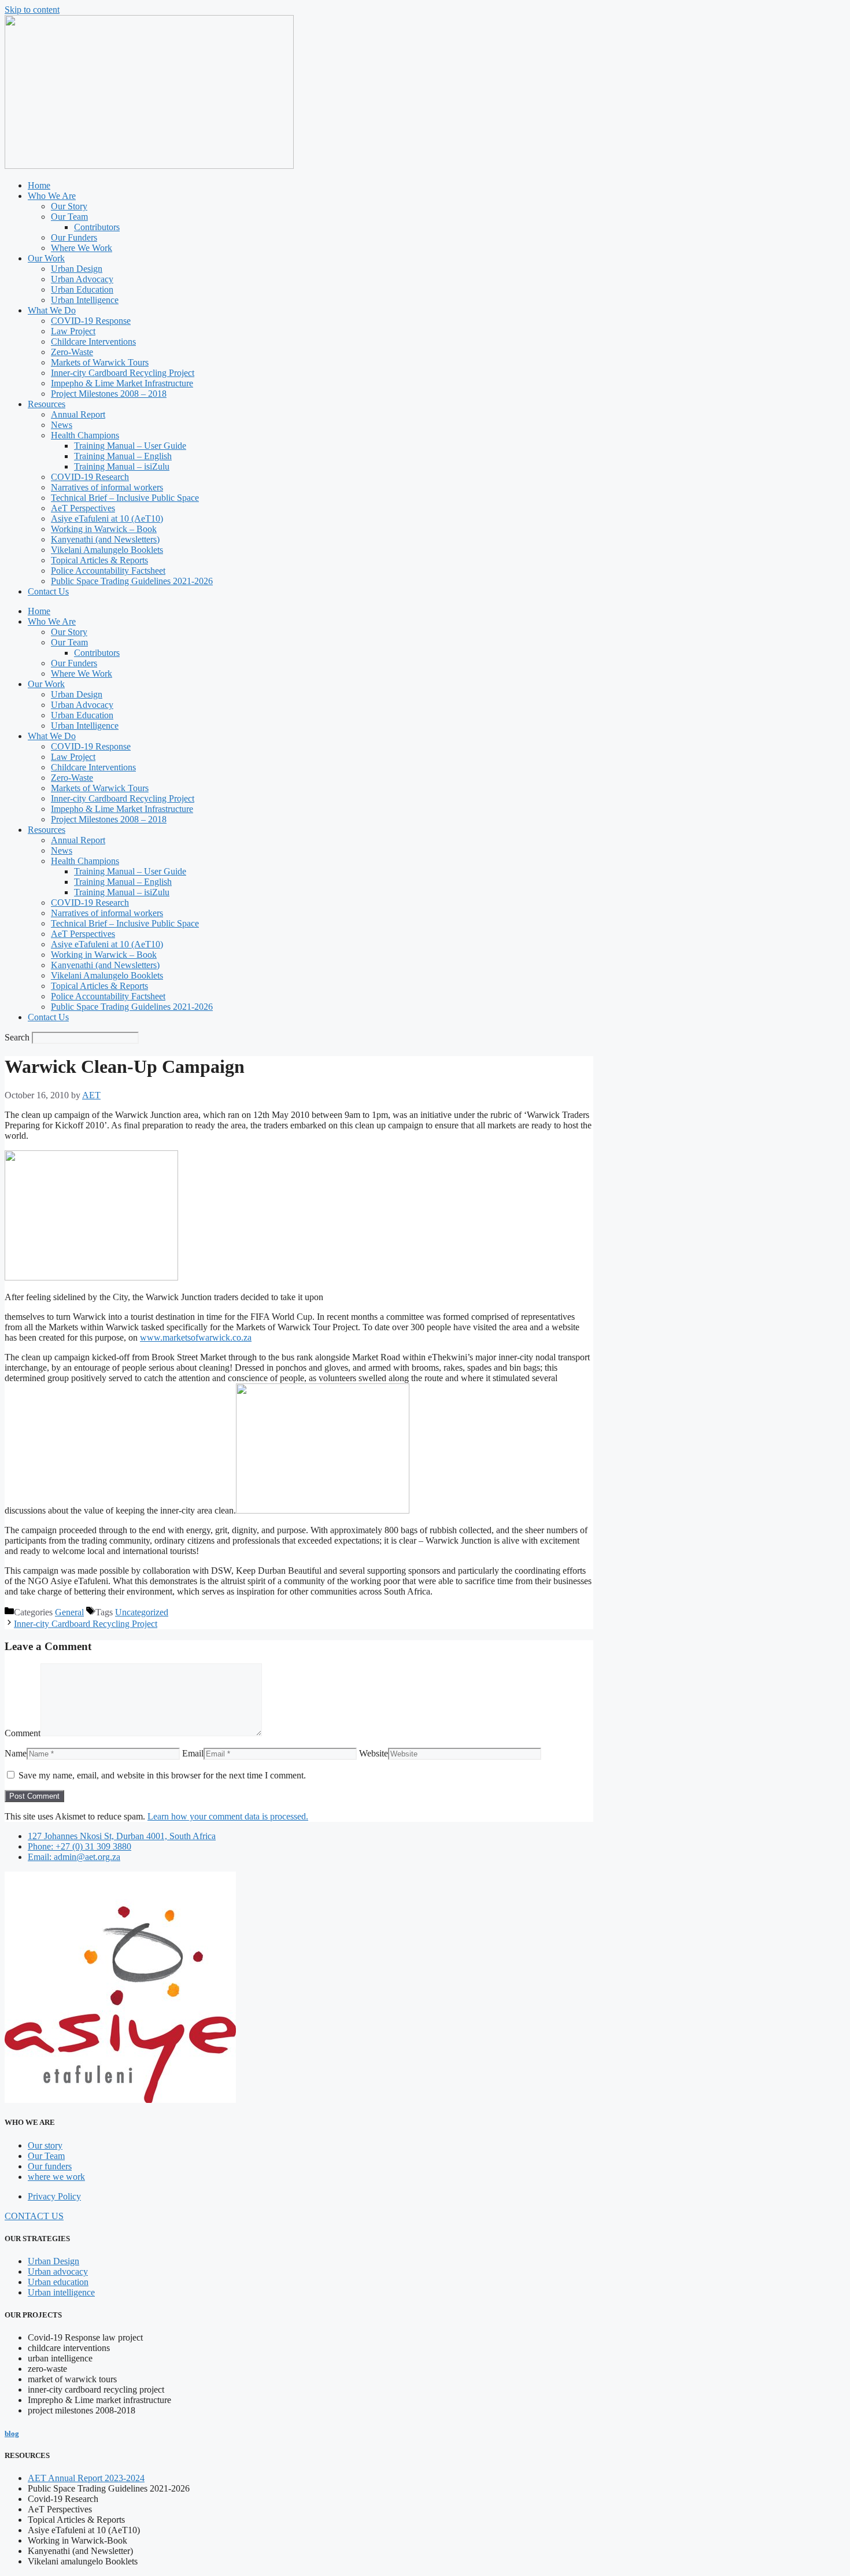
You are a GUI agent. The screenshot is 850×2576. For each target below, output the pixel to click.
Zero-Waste (72, 352)
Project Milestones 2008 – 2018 (109, 394)
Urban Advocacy (82, 279)
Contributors (97, 227)
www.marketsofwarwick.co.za (196, 1337)
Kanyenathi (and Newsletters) (105, 539)
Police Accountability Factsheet (108, 571)
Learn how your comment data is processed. (228, 1816)
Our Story (69, 206)
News (62, 425)
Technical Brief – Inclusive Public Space (125, 498)
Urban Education (82, 289)
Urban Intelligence (85, 300)
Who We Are (52, 196)
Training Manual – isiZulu (122, 466)
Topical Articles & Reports (99, 560)
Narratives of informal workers (107, 487)
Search (17, 1037)
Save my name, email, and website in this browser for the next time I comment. (162, 1775)
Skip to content (32, 10)
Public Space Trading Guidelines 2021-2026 (132, 581)
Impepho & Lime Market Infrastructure (122, 383)
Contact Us (48, 591)
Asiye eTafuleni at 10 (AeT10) (107, 518)
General (69, 1612)
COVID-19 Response (91, 321)
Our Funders (74, 237)
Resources (47, 404)
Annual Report (78, 414)
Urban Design (77, 269)
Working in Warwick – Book (104, 529)
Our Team (69, 217)
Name (16, 1753)
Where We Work (82, 248)
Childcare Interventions (93, 342)
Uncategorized (142, 1612)
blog (12, 2433)
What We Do (52, 310)
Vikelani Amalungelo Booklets (107, 550)
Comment (23, 1733)
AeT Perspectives (83, 508)
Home (39, 185)
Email (193, 1753)
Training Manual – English (123, 456)
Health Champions (85, 435)
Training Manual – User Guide (130, 446)
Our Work (46, 258)
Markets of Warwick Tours (100, 362)
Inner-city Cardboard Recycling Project (123, 373)
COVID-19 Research (90, 477)
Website (374, 1753)
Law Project (73, 331)
